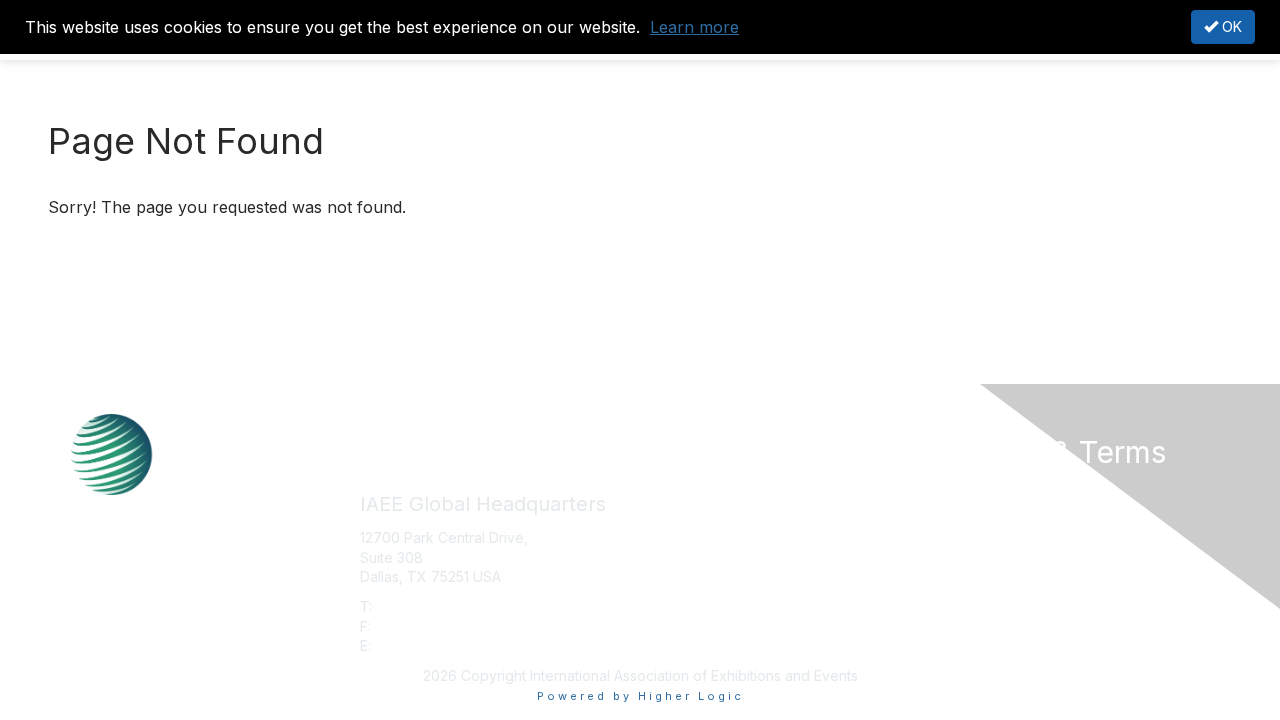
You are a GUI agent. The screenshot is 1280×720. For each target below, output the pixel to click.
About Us (967, 489)
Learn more (694, 27)
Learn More (686, 528)
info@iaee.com (424, 645)
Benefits (675, 509)
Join (662, 489)
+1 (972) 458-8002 (439, 606)
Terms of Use (981, 509)
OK (1230, 26)
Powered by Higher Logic (640, 696)
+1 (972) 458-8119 (434, 626)
